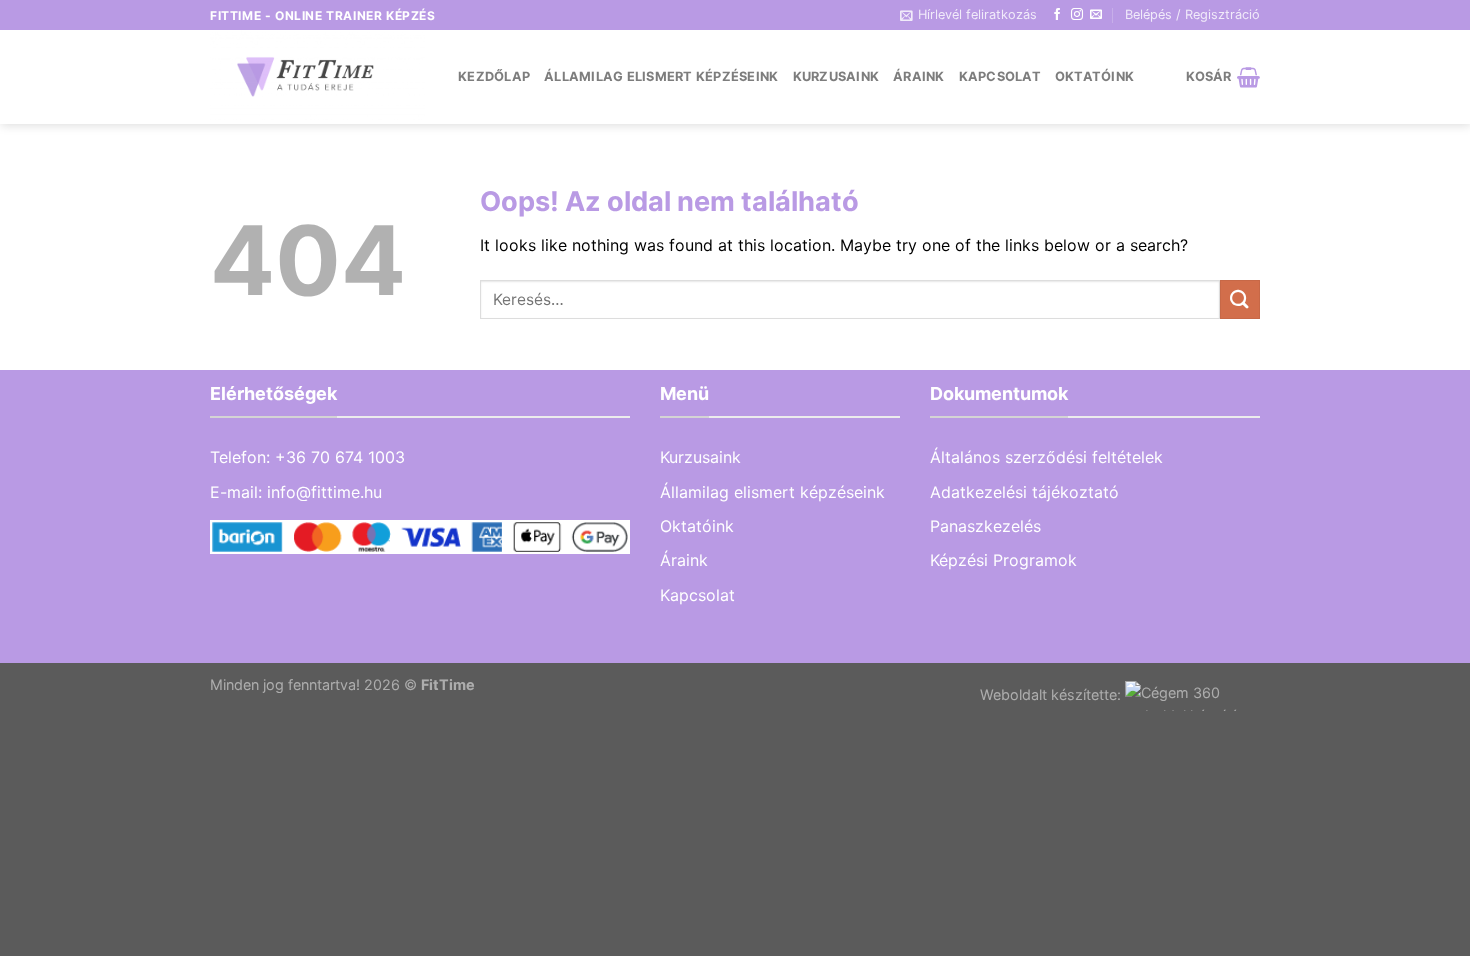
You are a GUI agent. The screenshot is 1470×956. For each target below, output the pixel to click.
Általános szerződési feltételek (1046, 457)
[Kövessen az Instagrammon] (1077, 15)
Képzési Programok (1003, 560)
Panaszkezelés (985, 526)
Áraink (919, 76)
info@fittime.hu (324, 492)
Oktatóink (1094, 76)
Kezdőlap (494, 76)
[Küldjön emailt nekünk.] (1096, 15)
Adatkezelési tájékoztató (1024, 492)
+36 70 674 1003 (340, 457)
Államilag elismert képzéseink (661, 76)
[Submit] (1240, 299)
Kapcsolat (1000, 76)
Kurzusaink (836, 76)
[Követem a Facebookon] (1057, 15)
